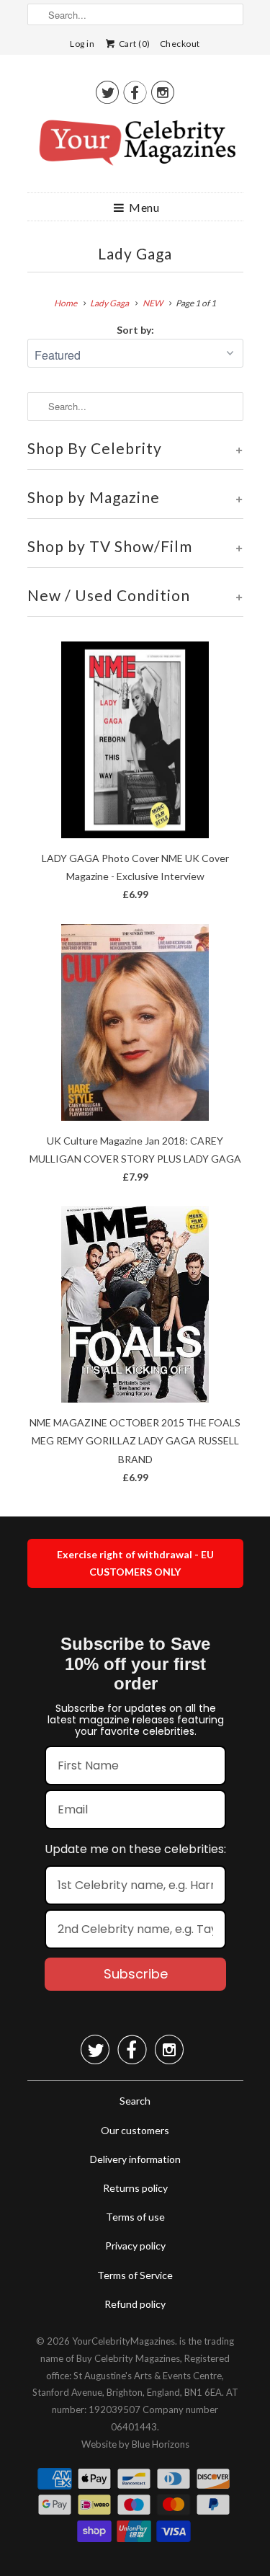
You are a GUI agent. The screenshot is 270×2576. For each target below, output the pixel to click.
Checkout (180, 44)
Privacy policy (135, 2246)
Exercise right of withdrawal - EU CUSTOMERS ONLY (135, 1563)
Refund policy (135, 2304)
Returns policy (135, 2188)
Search (135, 2101)
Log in (82, 44)
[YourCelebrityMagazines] (135, 148)
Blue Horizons (161, 2444)
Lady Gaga (135, 253)
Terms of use (135, 2217)
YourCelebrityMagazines (123, 2341)
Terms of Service (135, 2275)
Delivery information (135, 2159)
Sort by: (135, 330)
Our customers (135, 2130)
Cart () (134, 44)
